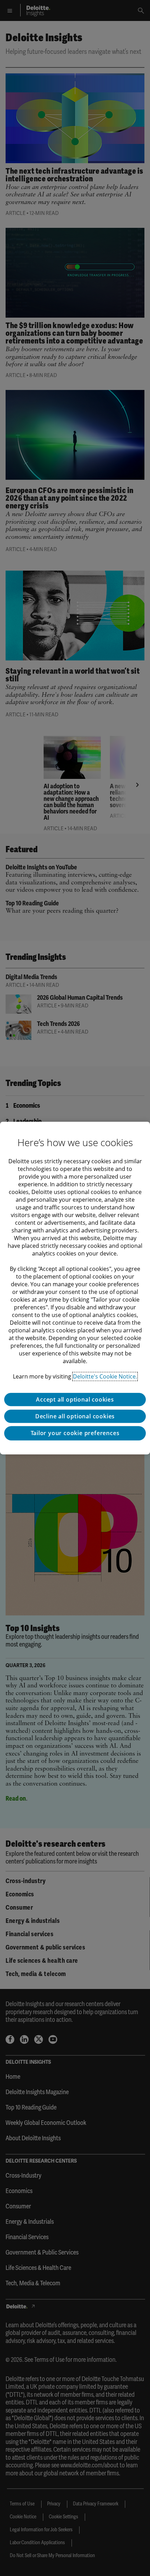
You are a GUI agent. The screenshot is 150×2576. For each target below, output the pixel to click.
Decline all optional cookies (75, 1416)
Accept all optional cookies (75, 1399)
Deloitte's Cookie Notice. (105, 1376)
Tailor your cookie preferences (75, 1433)
